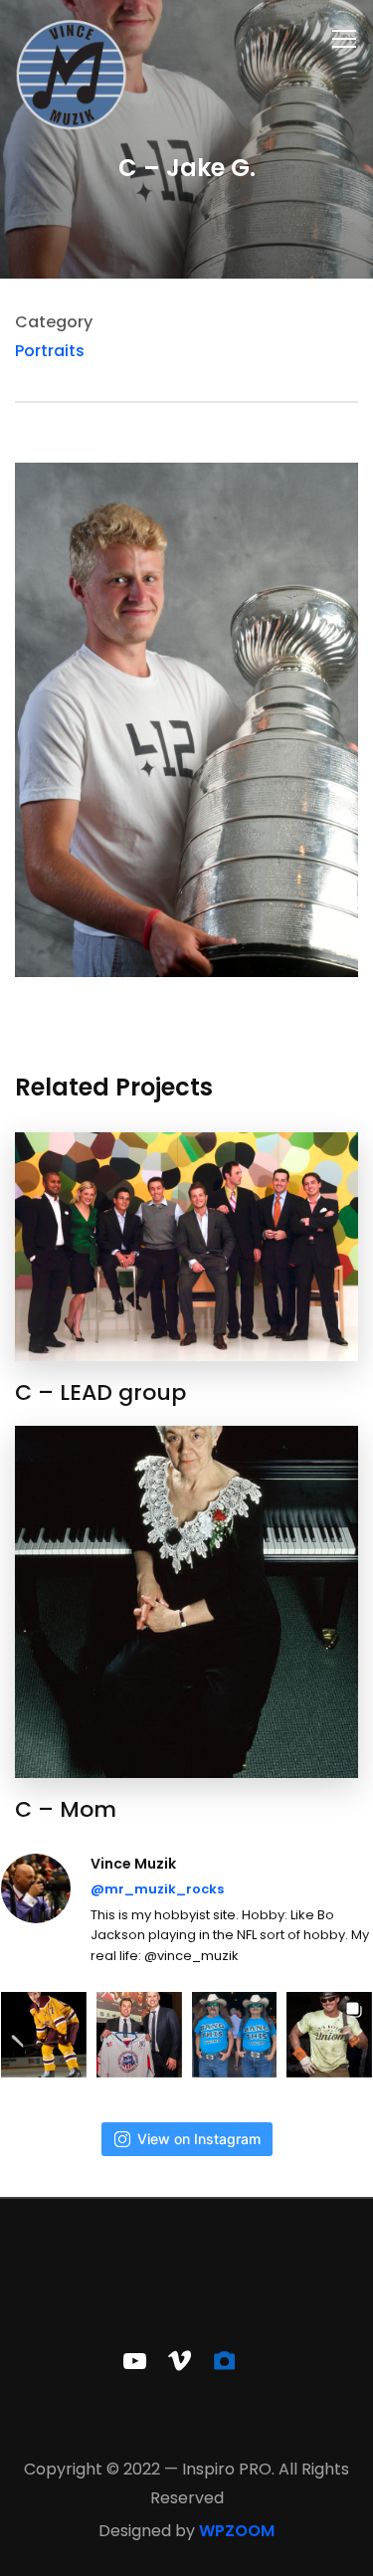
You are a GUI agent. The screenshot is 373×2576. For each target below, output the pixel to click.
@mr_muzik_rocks (157, 1889)
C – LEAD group (100, 1392)
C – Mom (66, 1809)
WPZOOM (237, 2531)
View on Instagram (199, 2139)
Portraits (50, 351)
